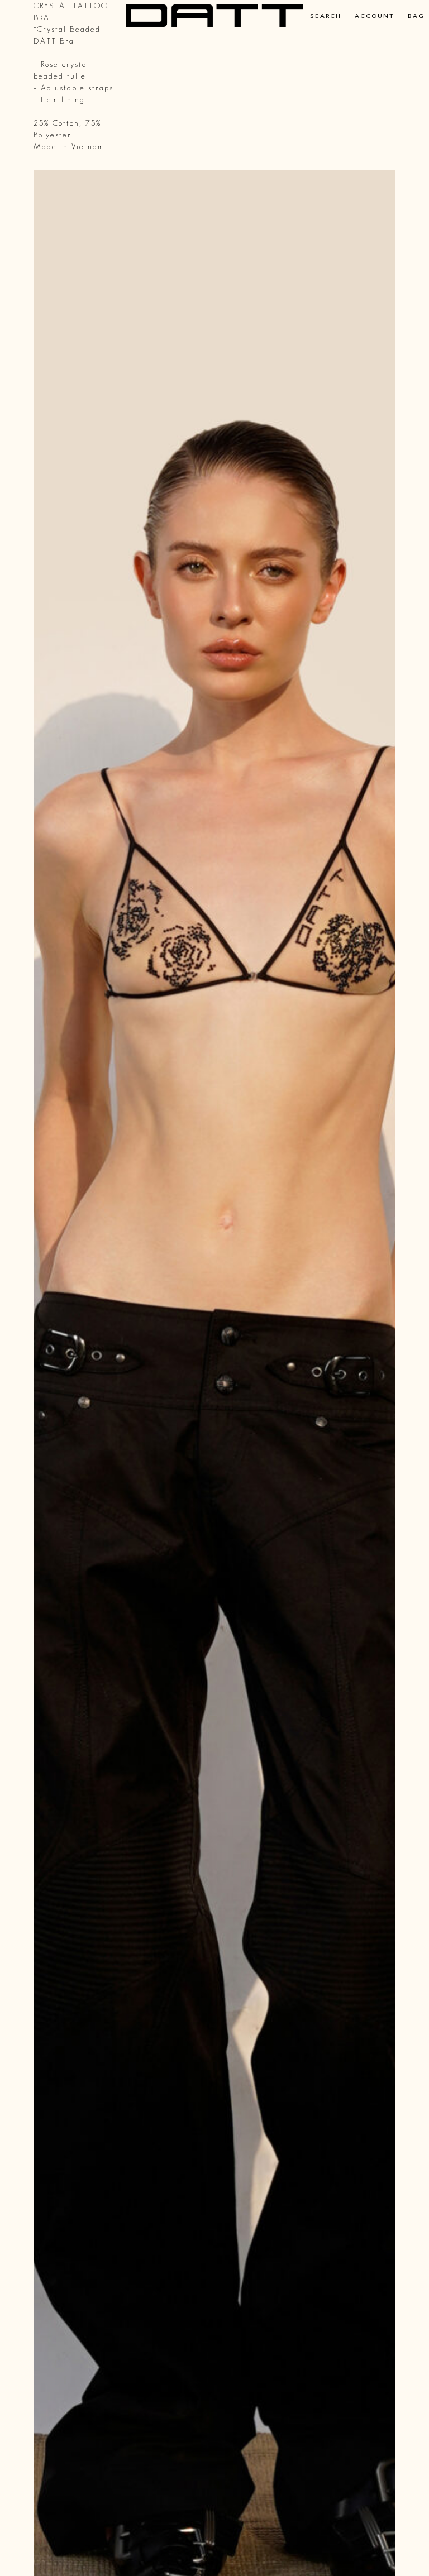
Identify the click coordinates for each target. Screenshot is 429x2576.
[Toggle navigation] (13, 16)
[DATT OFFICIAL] (214, 16)
